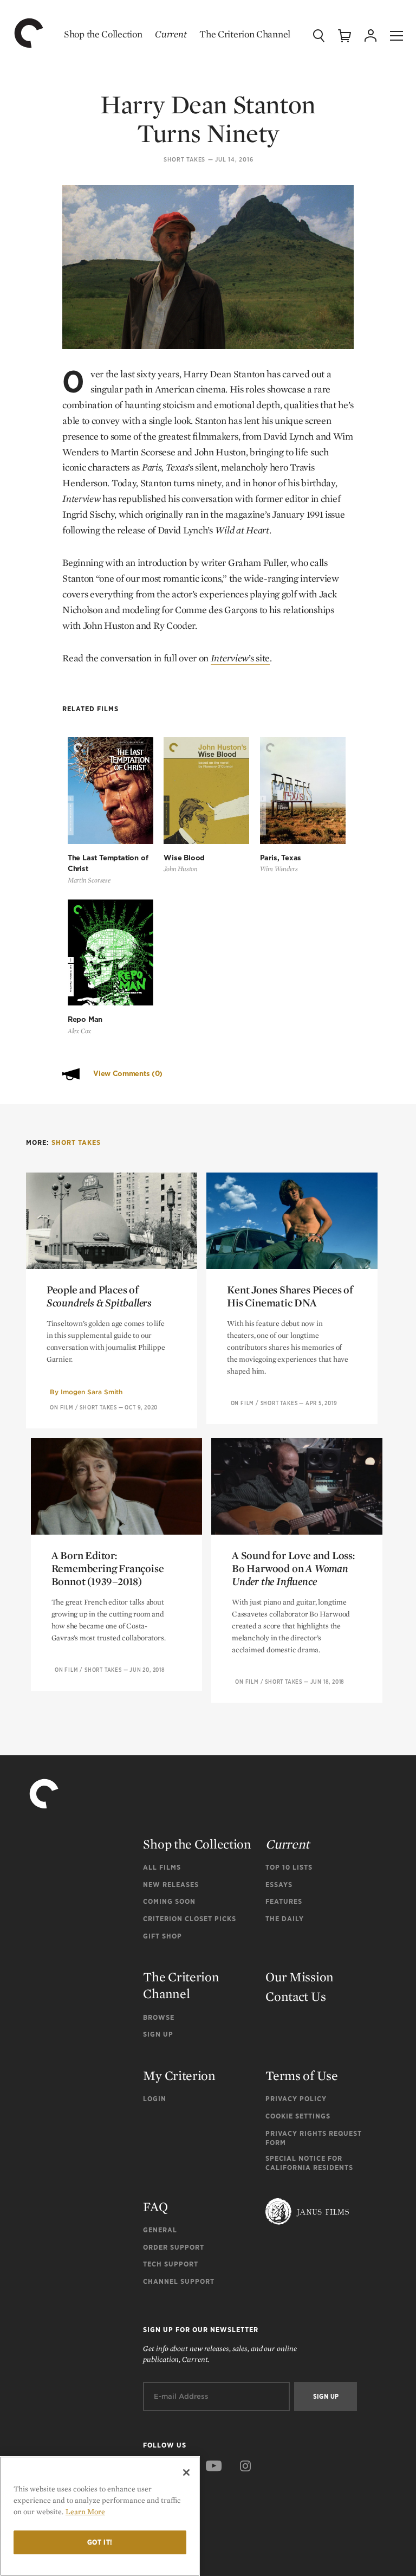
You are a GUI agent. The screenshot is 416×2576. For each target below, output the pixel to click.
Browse (159, 2017)
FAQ (155, 2207)
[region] (100, 2516)
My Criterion (179, 2075)
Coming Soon (169, 1901)
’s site (240, 658)
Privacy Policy (296, 2099)
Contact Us (295, 1996)
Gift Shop (162, 1936)
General (160, 2230)
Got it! (100, 2542)
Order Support (174, 2247)
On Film (62, 1407)
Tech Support (171, 2264)
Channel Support (179, 2281)
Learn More (85, 2511)
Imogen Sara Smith (92, 1392)
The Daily (285, 1919)
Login (155, 2099)
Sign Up (158, 2034)
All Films (162, 1867)
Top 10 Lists (289, 1867)
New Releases (171, 1885)
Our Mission (300, 1977)
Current (171, 34)
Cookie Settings (298, 2116)
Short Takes (184, 160)
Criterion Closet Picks (190, 1919)
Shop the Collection (103, 34)
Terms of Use (301, 2075)
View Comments (128, 1074)
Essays (279, 1885)
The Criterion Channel (245, 34)
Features (284, 1901)
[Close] (186, 2472)
